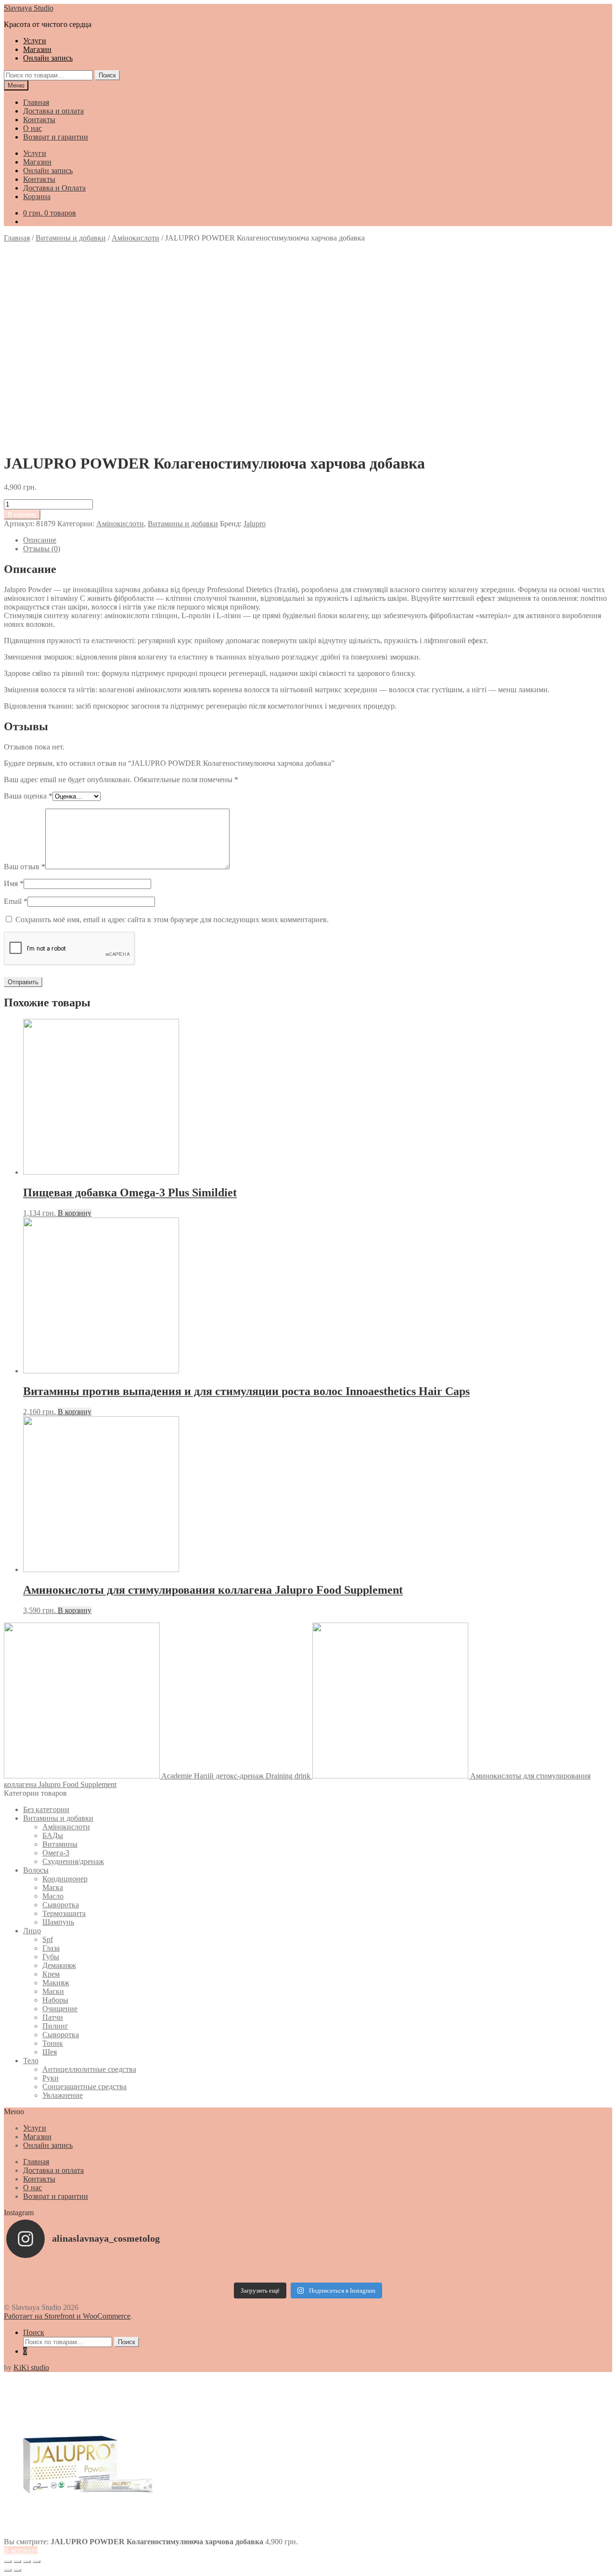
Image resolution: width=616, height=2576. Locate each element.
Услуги (35, 41)
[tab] (318, 540)
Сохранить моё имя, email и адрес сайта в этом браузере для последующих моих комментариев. (172, 920)
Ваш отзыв (25, 867)
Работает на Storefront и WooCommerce (67, 2316)
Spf (48, 1939)
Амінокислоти (135, 238)
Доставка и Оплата (54, 188)
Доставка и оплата (53, 111)
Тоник (53, 2043)
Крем (51, 1974)
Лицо (32, 1931)
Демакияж (59, 1965)
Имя (14, 883)
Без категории (46, 1809)
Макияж (56, 1983)
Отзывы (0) (42, 549)
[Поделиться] (17, 2562)
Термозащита (64, 1913)
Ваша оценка (28, 796)
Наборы (55, 2000)
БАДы (53, 1835)
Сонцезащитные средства (84, 2087)
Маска (53, 1887)
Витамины (60, 1844)
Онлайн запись (48, 58)
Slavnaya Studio (29, 8)
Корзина (37, 197)
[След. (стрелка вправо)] (17, 2570)
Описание (40, 540)
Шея (50, 2052)
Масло (53, 1896)
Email (16, 901)
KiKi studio (31, 2367)
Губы (51, 1957)
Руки (51, 2078)
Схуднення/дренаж (73, 1861)
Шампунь (58, 1922)
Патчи (53, 2017)
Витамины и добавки (71, 238)
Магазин (37, 49)
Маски (53, 1991)
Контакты (39, 120)
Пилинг (55, 2026)
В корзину (22, 514)
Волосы (36, 1870)
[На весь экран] (27, 2562)
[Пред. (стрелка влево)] (8, 2570)
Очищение (60, 2009)
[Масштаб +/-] (37, 2562)
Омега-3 (56, 1853)
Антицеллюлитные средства (89, 2069)
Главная (36, 102)
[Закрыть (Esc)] (8, 2562)
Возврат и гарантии (56, 137)
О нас (32, 128)
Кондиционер (65, 1879)
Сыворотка (61, 1905)
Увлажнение (63, 2095)
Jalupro (255, 524)
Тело (31, 2061)
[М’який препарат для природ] (308, 2271)
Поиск (107, 75)
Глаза (51, 1948)
